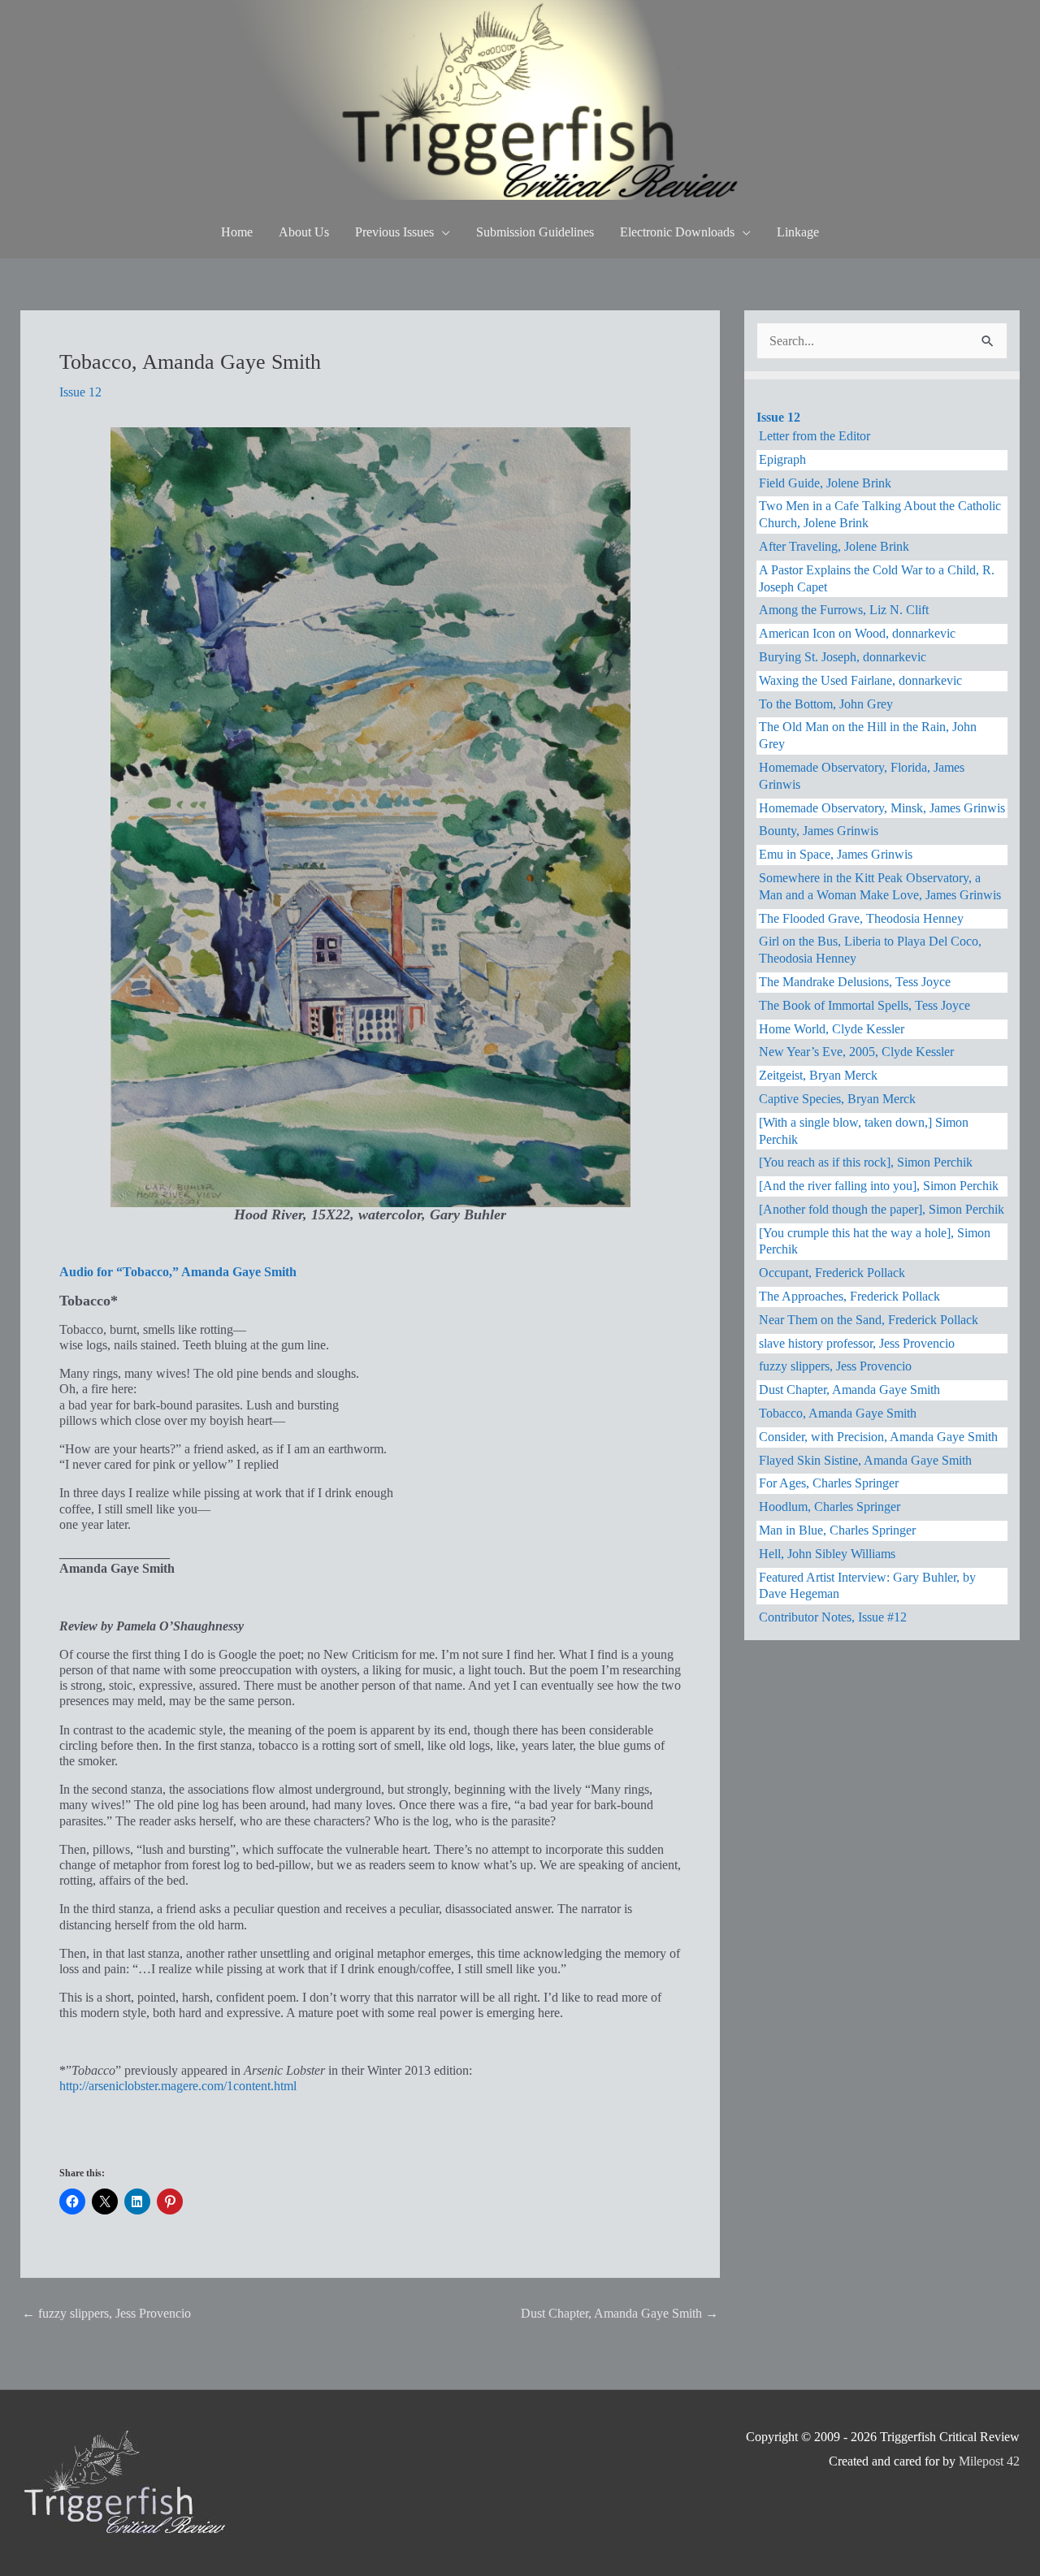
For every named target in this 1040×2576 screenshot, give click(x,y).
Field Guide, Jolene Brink (825, 483)
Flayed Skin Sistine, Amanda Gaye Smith (865, 1460)
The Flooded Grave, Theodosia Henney (861, 918)
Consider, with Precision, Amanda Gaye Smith (878, 1437)
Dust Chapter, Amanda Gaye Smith (620, 2313)
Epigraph (782, 459)
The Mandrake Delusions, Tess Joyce (855, 982)
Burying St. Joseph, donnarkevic (843, 657)
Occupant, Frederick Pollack (832, 1273)
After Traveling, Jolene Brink (834, 546)
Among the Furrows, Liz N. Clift (844, 610)
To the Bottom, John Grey (826, 704)
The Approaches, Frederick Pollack (849, 1296)
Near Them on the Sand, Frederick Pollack (869, 1320)
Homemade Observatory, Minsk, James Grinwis (882, 808)
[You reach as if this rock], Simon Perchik (866, 1162)
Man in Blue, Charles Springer (837, 1530)
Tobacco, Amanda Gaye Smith (838, 1413)
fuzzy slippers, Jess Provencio (106, 2313)
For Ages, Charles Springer (829, 1483)
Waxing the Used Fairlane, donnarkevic (860, 680)
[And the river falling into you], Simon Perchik (879, 1186)
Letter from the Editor (815, 436)
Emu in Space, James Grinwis (836, 854)
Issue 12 (80, 392)
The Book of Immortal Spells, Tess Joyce (864, 1005)
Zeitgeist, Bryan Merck (818, 1075)
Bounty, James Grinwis (819, 831)
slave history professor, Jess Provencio (857, 1343)
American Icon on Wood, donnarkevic (857, 633)
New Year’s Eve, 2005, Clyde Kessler (856, 1052)
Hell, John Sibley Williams (827, 1554)
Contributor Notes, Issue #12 (833, 1617)
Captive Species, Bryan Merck (837, 1099)
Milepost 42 (989, 2461)
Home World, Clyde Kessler (832, 1029)
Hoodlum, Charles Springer (830, 1507)
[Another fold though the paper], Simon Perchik (882, 1209)
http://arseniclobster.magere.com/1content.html (178, 2086)
